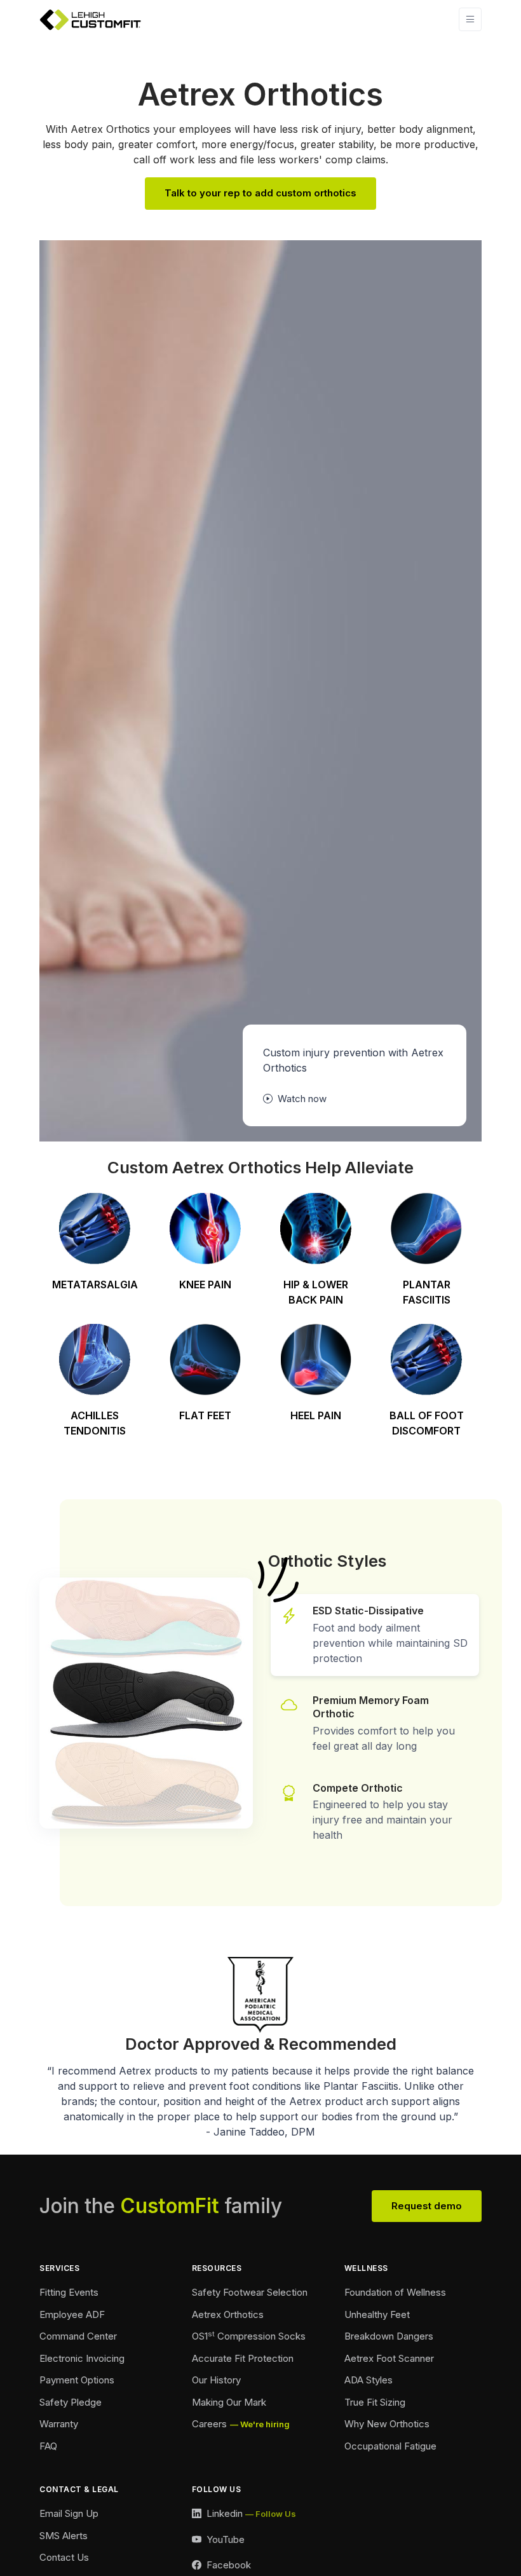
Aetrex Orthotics (228, 2314)
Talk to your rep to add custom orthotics (260, 193)
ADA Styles (369, 2380)
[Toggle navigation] (470, 19)
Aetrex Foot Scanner (389, 2358)
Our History (216, 2380)
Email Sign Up (69, 2513)
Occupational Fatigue (390, 2446)
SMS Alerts (64, 2536)
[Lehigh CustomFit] (90, 20)
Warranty (59, 2424)
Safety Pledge (71, 2402)
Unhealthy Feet (377, 2314)
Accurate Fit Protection (243, 2358)
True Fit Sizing (375, 2402)
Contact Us (64, 2557)
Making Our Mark (229, 2402)
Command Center (78, 2336)
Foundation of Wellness (395, 2292)
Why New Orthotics (387, 2424)
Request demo (427, 2206)
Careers (209, 2424)
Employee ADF (72, 2314)
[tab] (375, 1635)
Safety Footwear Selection (250, 2292)
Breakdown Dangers (389, 2336)
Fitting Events (69, 2292)
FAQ (48, 2446)
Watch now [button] (301, 1099)
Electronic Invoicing (82, 2358)
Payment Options (77, 2380)
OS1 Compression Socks (249, 2336)
